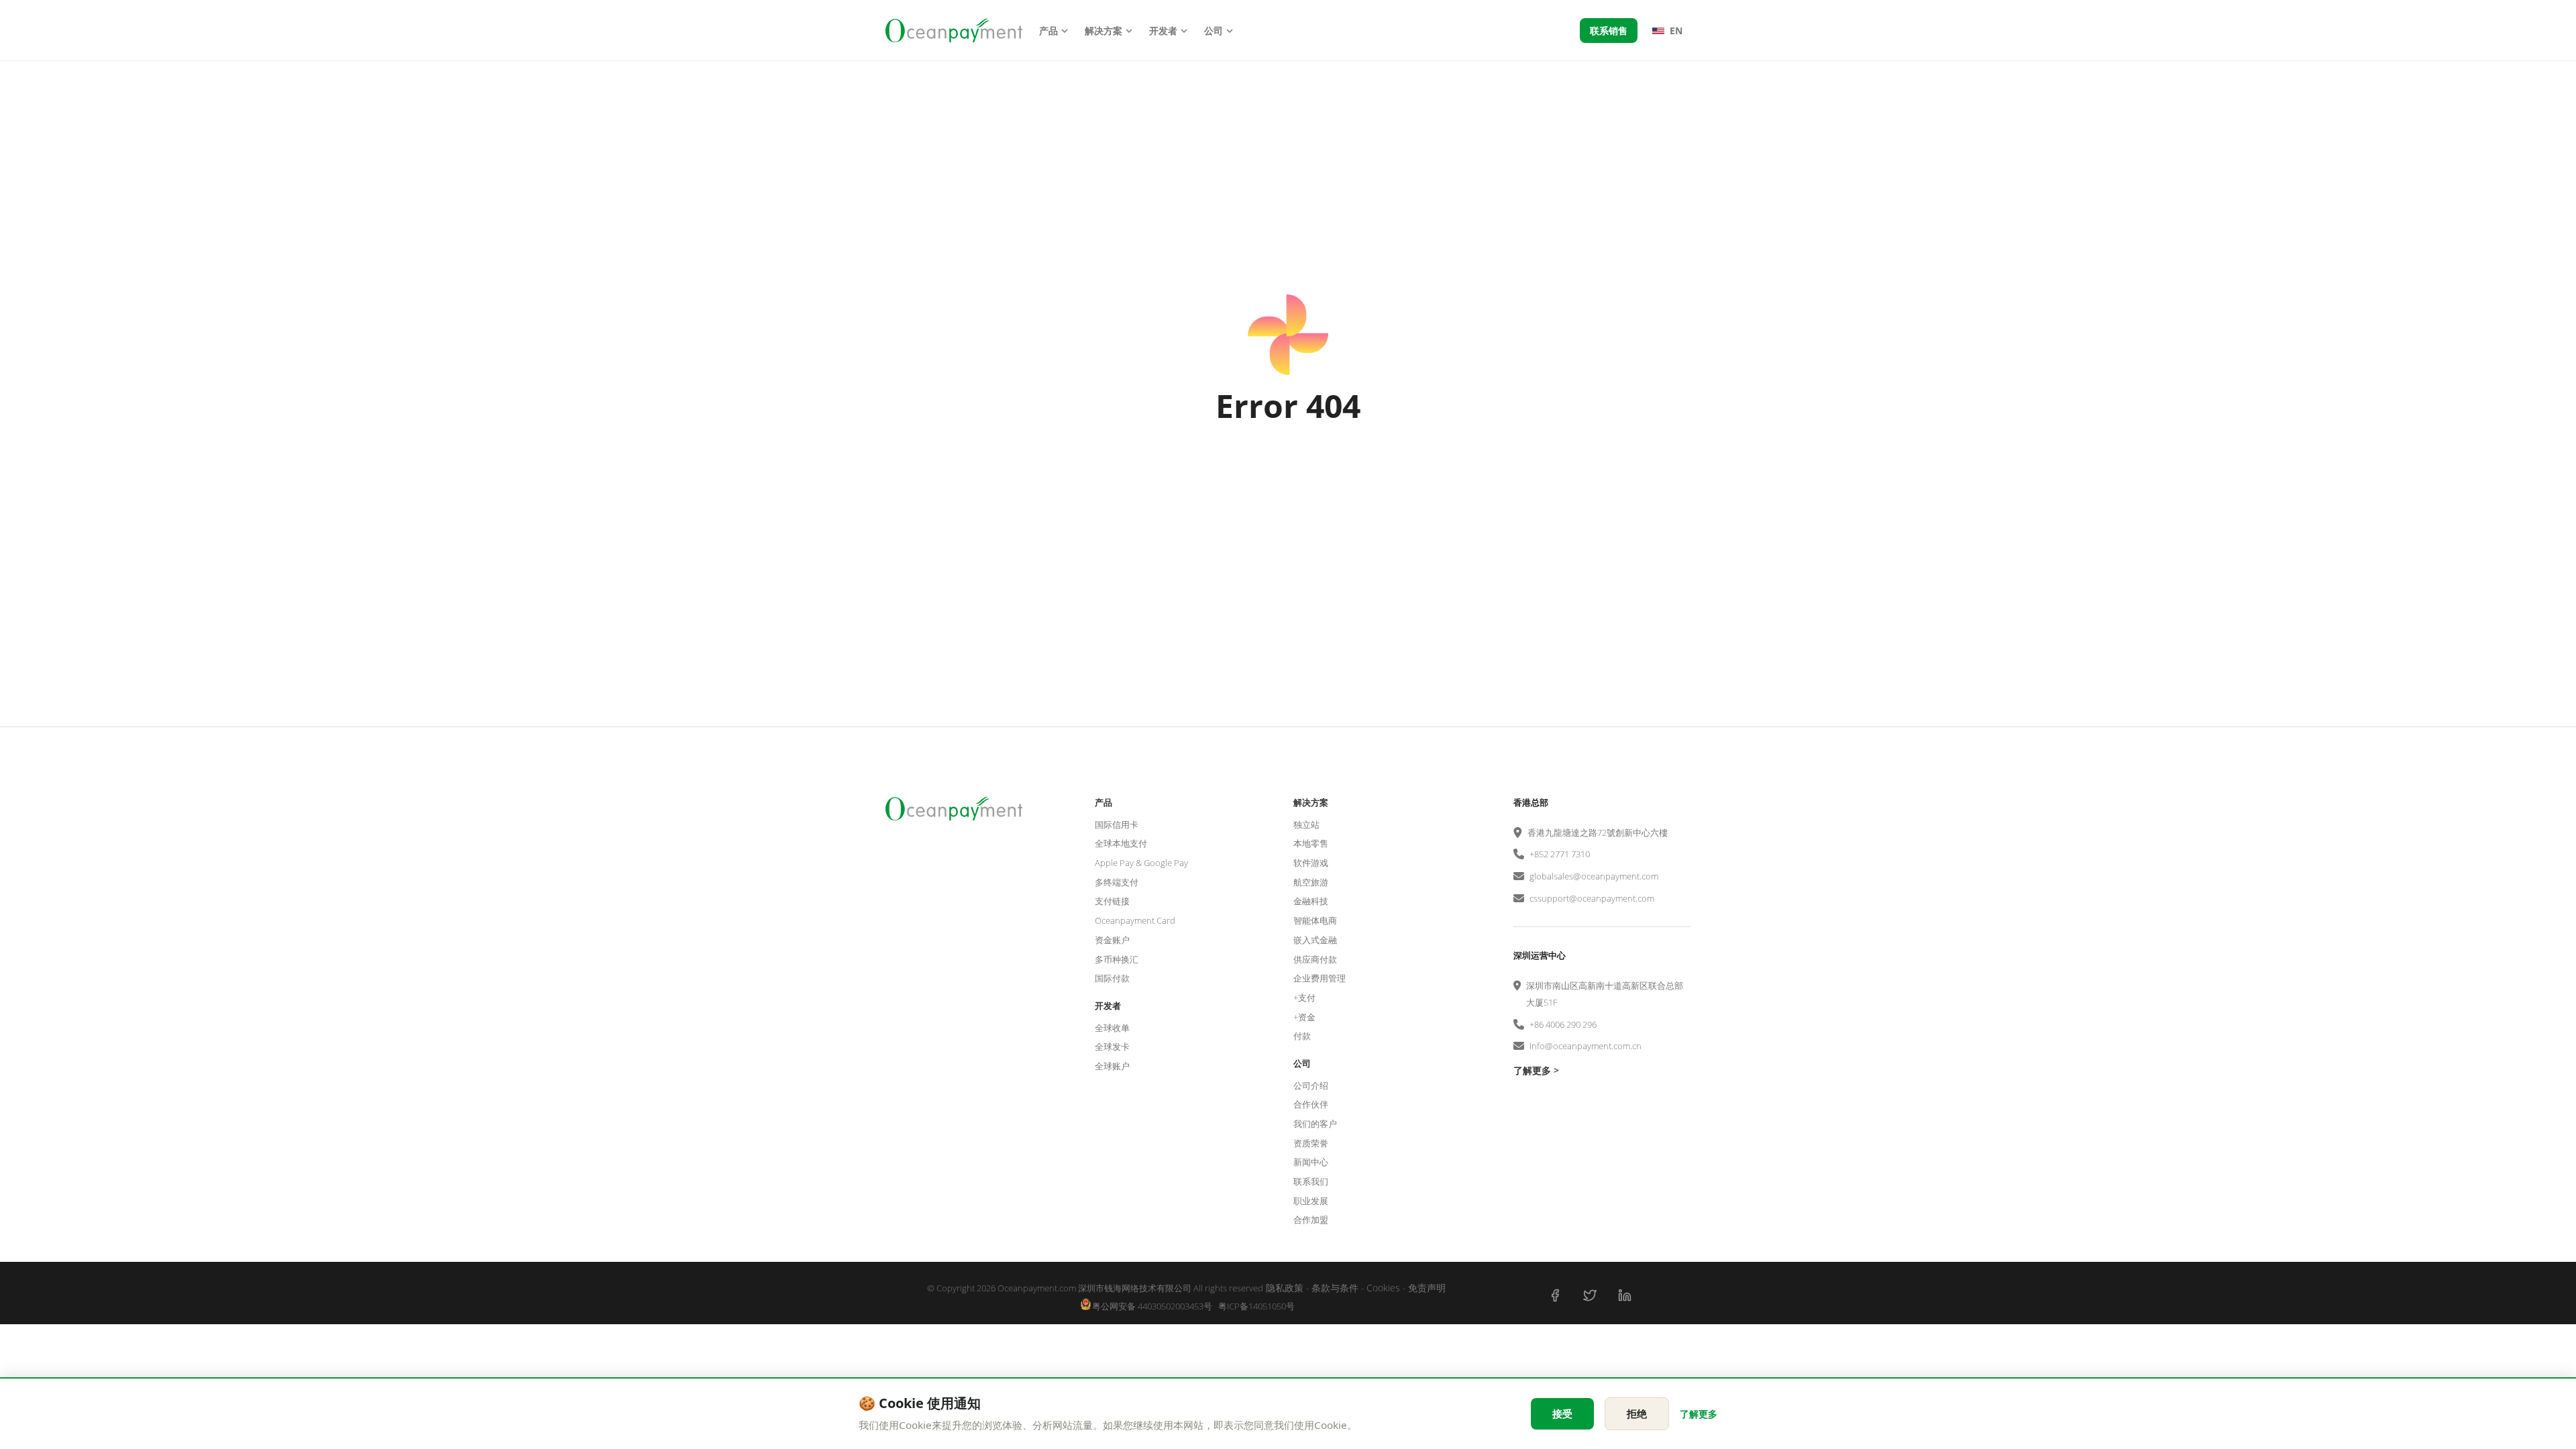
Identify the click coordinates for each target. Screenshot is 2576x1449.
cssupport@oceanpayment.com (1592, 898)
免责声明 (1427, 1288)
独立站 (1306, 824)
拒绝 (1637, 1413)
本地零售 (1311, 843)
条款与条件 (1335, 1288)
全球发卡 (1112, 1046)
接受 (1562, 1413)
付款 (1302, 1036)
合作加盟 (1311, 1220)
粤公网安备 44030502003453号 (1152, 1306)
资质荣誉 (1311, 1143)
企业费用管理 (1320, 978)
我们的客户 (1315, 1124)
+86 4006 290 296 (1563, 1024)
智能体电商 (1315, 920)
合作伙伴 (1311, 1104)
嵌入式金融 (1315, 940)
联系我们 (1311, 1181)
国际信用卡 (1117, 824)
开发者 (1163, 31)
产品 (1049, 31)
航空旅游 (1311, 882)
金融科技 (1311, 901)
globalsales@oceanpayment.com (1594, 876)
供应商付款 (1315, 959)
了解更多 (1699, 1414)
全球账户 (1112, 1066)
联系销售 (1609, 31)
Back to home (1288, 475)
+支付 (1304, 998)
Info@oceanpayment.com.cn (1586, 1046)
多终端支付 (1117, 882)
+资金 (1304, 1017)
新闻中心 (1311, 1162)
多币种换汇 (1117, 959)
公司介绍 (1311, 1085)
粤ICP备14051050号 (1256, 1306)
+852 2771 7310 (1560, 854)
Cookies (1383, 1288)
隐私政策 (1285, 1288)
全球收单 (1112, 1028)
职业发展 (1311, 1201)
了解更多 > (1536, 1070)
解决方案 (1104, 31)
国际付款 (1112, 978)
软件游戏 (1311, 863)
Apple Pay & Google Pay (1141, 863)
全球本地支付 (1121, 843)
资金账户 (1112, 940)
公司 (1214, 31)
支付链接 (1112, 901)
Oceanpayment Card (1135, 920)
